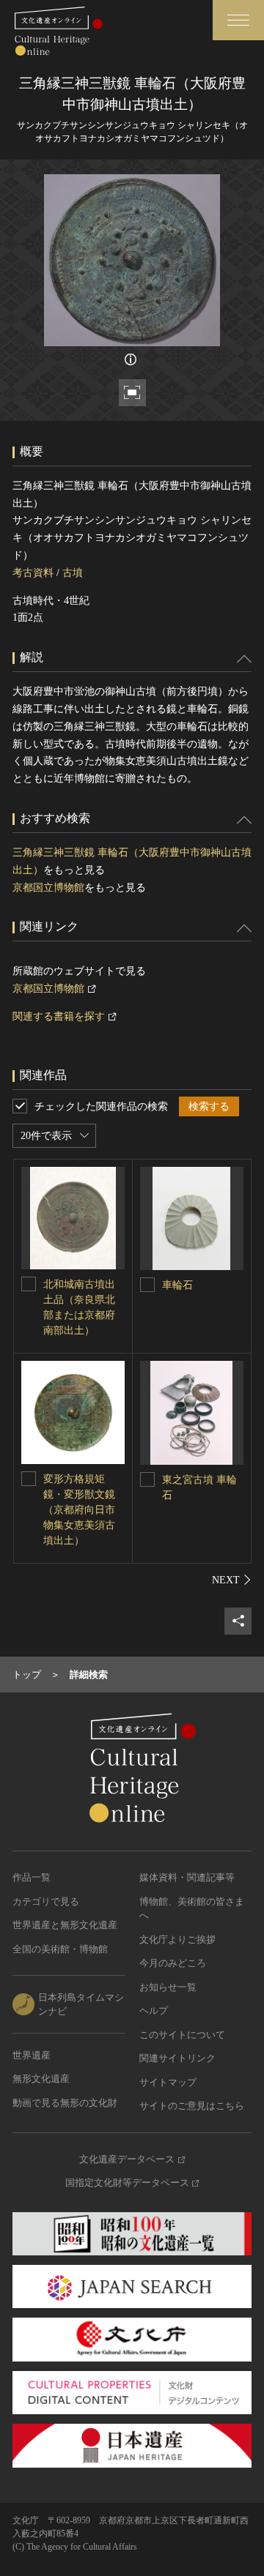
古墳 (73, 573)
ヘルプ (154, 2011)
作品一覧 (32, 1877)
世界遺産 (32, 2055)
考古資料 (33, 573)
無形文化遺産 (41, 2079)
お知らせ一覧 (168, 1987)
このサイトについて (182, 2035)
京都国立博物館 (48, 888)
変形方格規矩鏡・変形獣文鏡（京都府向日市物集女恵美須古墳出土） (79, 1510)
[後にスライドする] (232, 1580)
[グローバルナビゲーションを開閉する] (238, 20)
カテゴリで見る (46, 1901)
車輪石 (177, 1285)
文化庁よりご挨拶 (177, 1940)
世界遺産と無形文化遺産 (65, 1925)
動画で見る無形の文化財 (65, 2103)
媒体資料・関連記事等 (187, 1877)
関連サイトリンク (177, 2058)
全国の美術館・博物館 (60, 1949)
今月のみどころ (173, 1963)
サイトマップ (168, 2082)
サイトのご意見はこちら (192, 2106)
